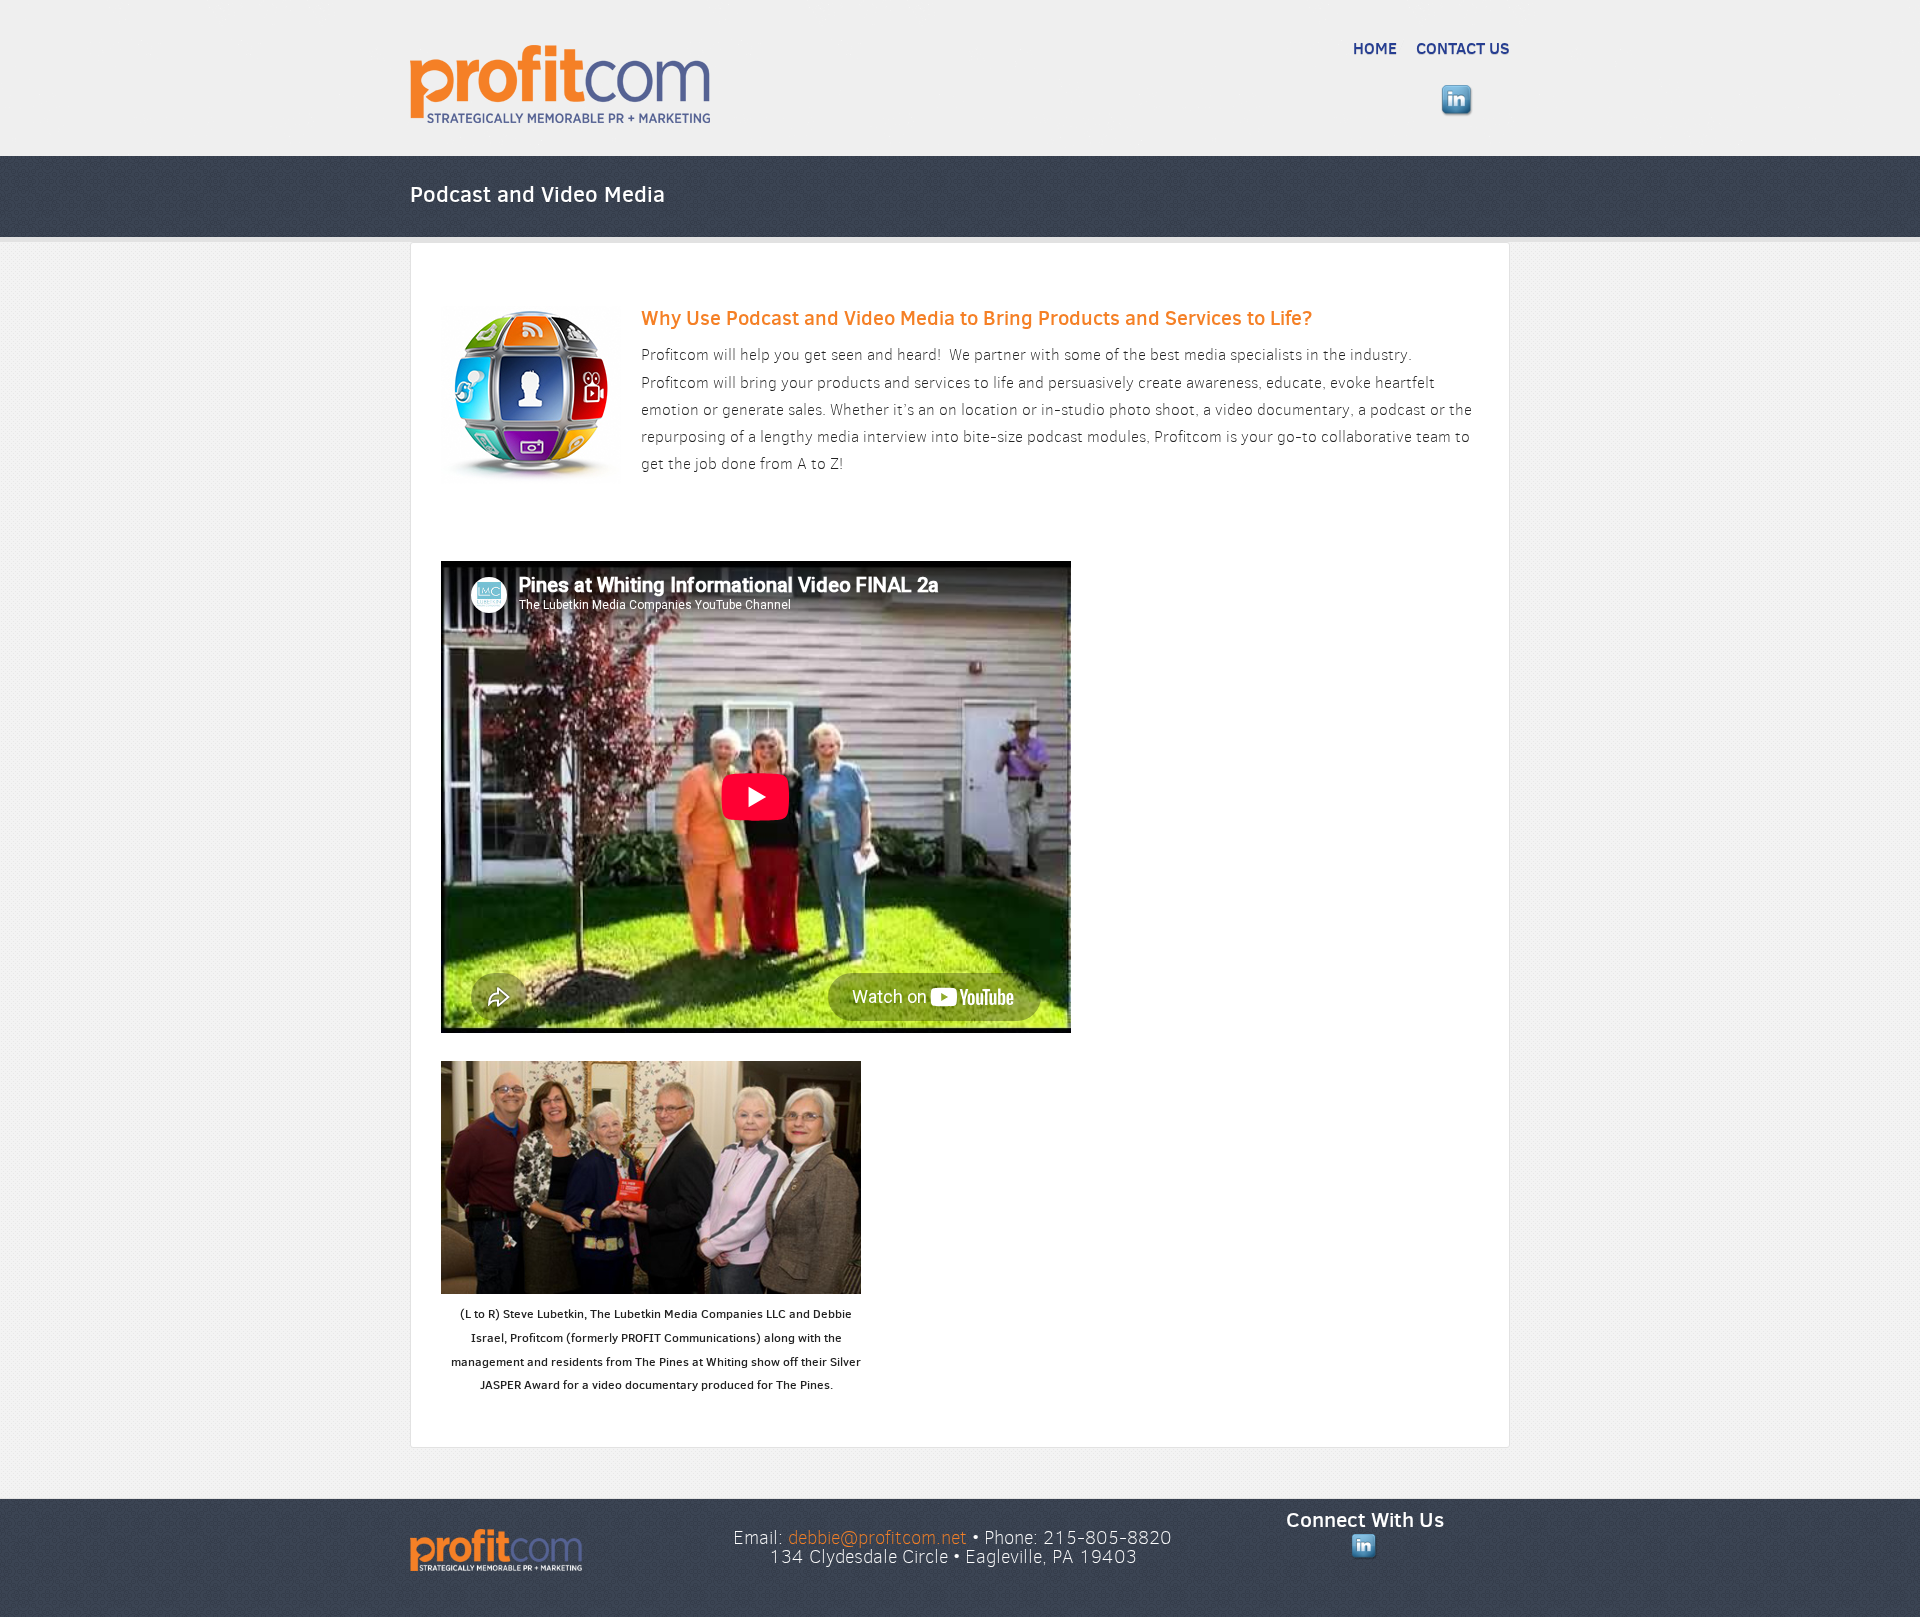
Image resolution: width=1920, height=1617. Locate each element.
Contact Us (1463, 48)
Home (1375, 48)
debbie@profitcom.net (877, 1537)
